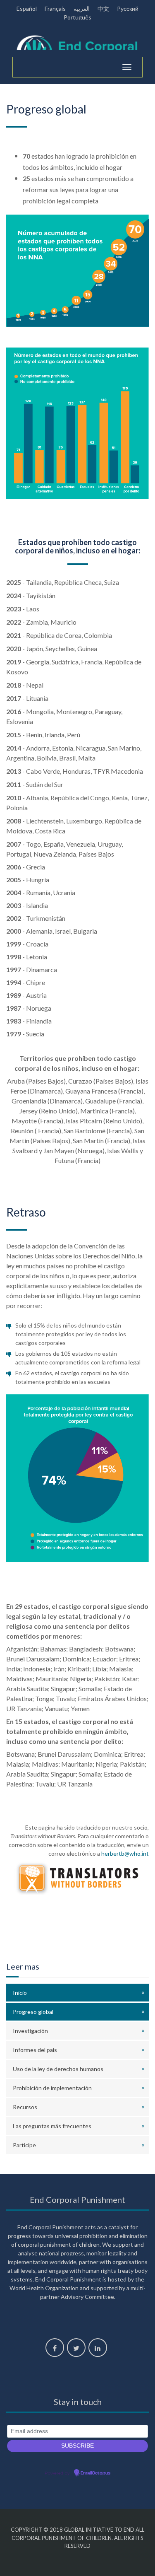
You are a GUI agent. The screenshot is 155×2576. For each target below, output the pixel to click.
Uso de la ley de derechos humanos (58, 2069)
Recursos (25, 2107)
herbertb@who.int (125, 1853)
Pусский (128, 8)
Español (27, 8)
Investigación (30, 2031)
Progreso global (33, 2012)
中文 (103, 8)
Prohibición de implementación (52, 2088)
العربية (82, 8)
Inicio (20, 1993)
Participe (24, 2145)
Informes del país (35, 2050)
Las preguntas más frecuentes (52, 2126)
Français (55, 8)
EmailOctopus (95, 2473)
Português (77, 17)
